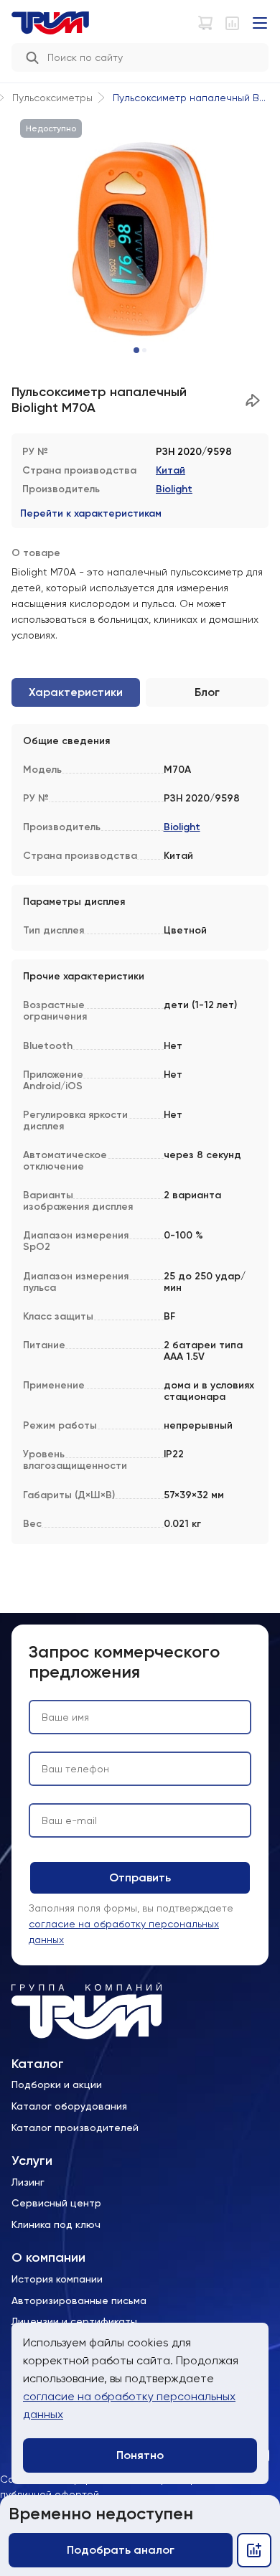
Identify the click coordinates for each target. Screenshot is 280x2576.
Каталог (38, 2064)
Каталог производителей (75, 2128)
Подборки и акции (57, 2084)
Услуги (32, 2161)
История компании (57, 2279)
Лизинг (28, 2182)
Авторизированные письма (79, 2300)
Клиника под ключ (56, 2224)
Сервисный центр (56, 2203)
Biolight (174, 489)
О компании (48, 2258)
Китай (171, 470)
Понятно (140, 2455)
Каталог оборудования (69, 2106)
